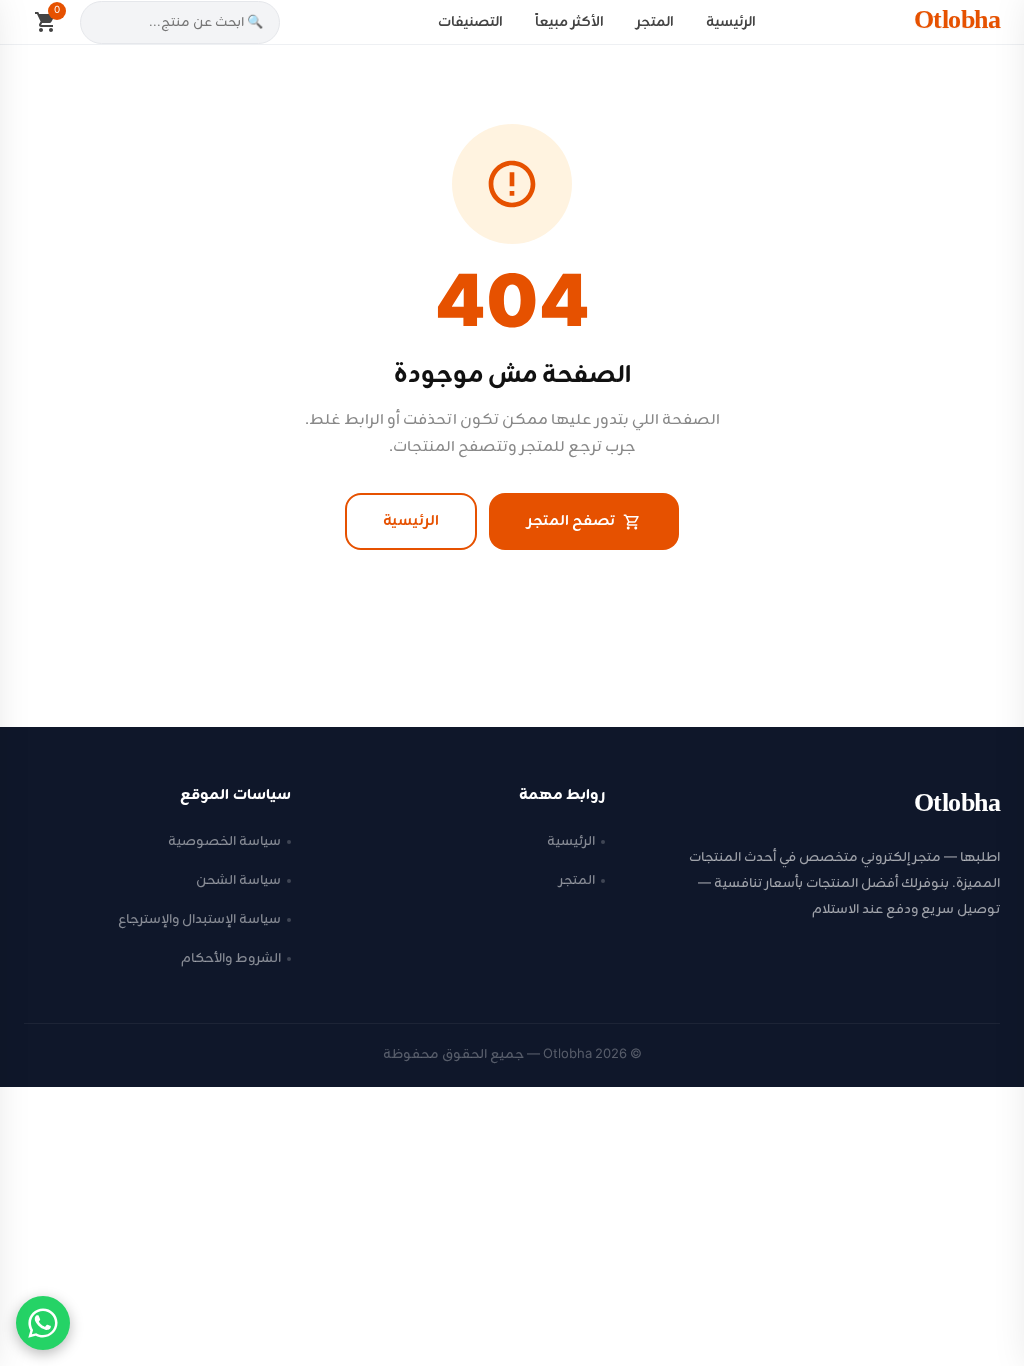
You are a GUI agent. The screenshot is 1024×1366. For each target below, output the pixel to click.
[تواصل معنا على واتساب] (43, 1323)
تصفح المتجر (571, 521)
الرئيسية (731, 22)
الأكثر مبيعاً (569, 22)
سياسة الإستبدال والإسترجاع (199, 919)
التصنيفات (470, 22)
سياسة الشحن (238, 880)
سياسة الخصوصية (224, 841)
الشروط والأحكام (231, 958)
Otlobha (957, 22)
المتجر (655, 22)
